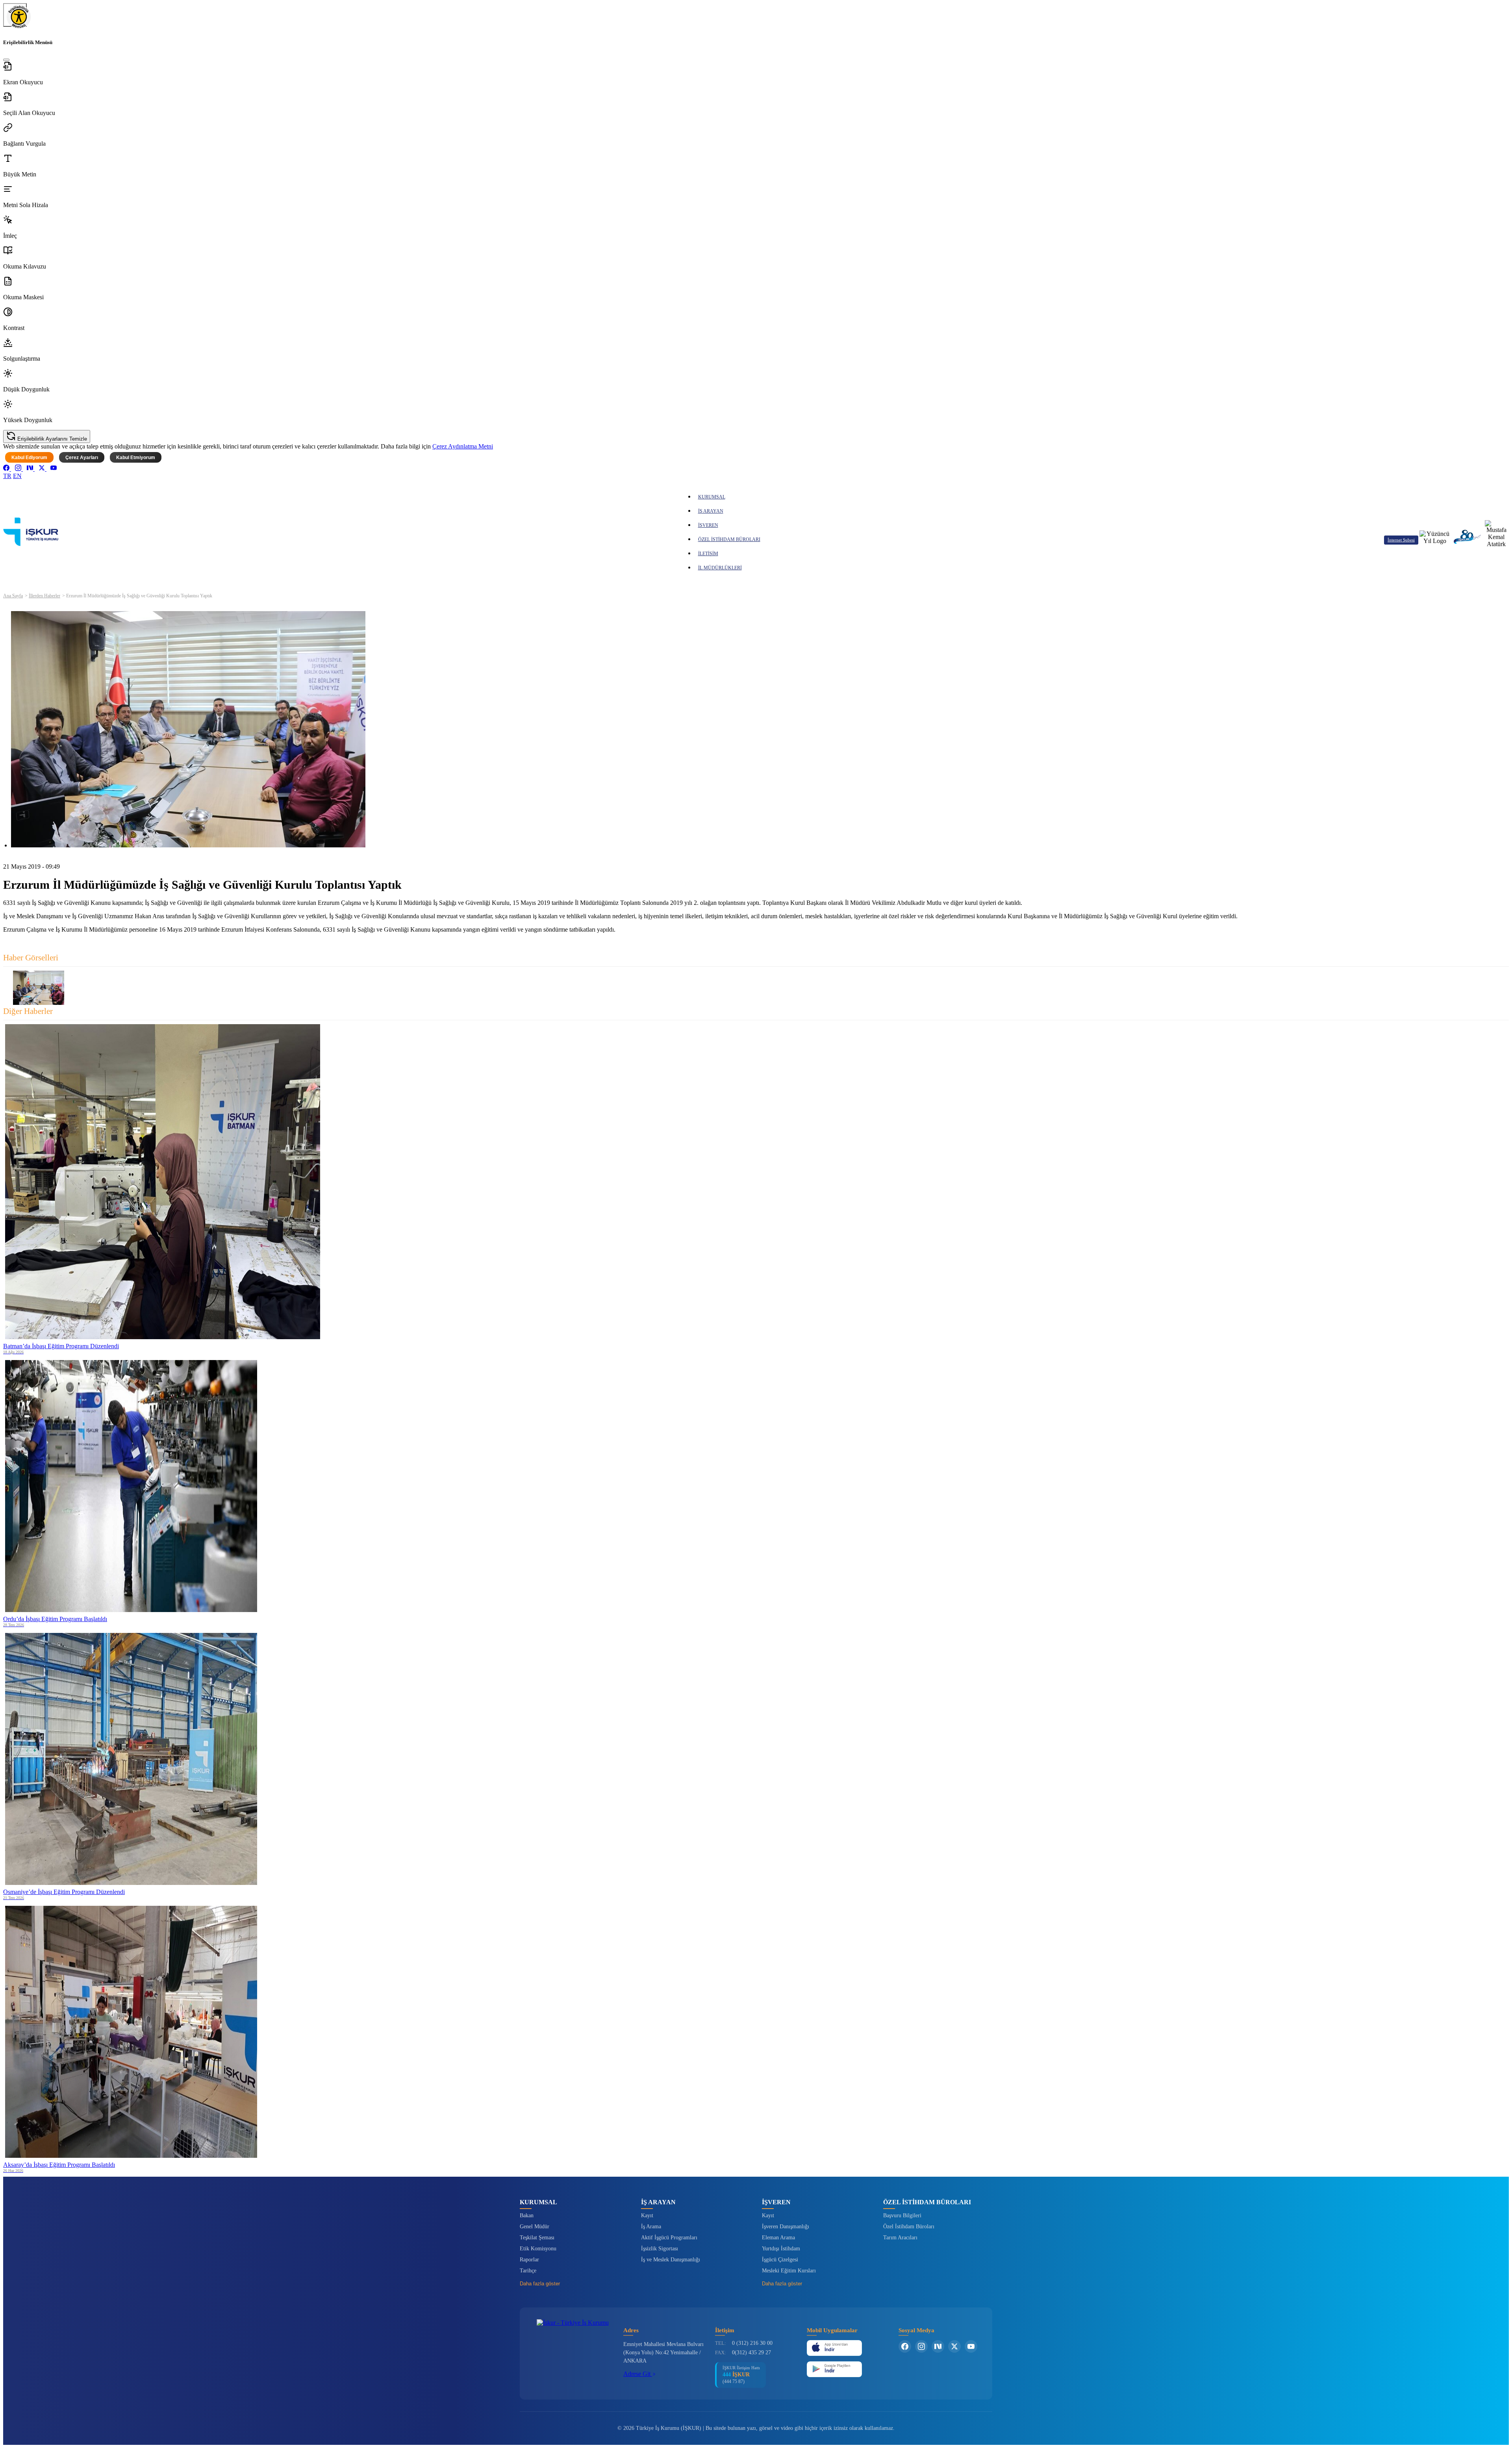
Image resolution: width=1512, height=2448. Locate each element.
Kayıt (647, 2215)
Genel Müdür (535, 2227)
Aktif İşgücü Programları (669, 2238)
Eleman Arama (778, 2238)
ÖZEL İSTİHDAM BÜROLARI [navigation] (729, 539)
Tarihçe (528, 2271)
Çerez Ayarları (82, 458)
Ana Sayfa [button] (13, 596)
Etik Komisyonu (538, 2249)
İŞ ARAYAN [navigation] (711, 511)
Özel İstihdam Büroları (909, 2227)
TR (7, 476)
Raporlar (529, 2260)
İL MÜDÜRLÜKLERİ (720, 568)
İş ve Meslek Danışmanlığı (671, 2260)
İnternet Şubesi (1401, 540)
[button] (756, 74)
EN (17, 476)
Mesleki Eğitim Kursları (789, 2271)
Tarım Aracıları (900, 2238)
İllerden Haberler (44, 596)
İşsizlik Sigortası (660, 2249)
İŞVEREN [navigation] (708, 525)
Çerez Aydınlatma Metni (463, 446)
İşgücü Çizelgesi (780, 2260)
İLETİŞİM (708, 554)
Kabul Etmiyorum (136, 458)
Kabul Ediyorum (29, 458)
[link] (7, 469)
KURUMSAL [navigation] (712, 497)
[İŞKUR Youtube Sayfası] (971, 2346)
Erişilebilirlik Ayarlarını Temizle (51, 439)
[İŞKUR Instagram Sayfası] (921, 2346)
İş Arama (651, 2227)
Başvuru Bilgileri (902, 2215)
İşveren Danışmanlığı (786, 2227)
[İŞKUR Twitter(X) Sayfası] (954, 2346)
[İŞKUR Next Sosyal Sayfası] (938, 2346)
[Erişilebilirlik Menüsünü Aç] (15, 15)
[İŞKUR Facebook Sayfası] (905, 2346)
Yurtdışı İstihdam (781, 2249)
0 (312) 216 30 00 (752, 2343)
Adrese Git (638, 2374)
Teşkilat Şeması (537, 2238)
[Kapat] (6, 60)
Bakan (527, 2215)
